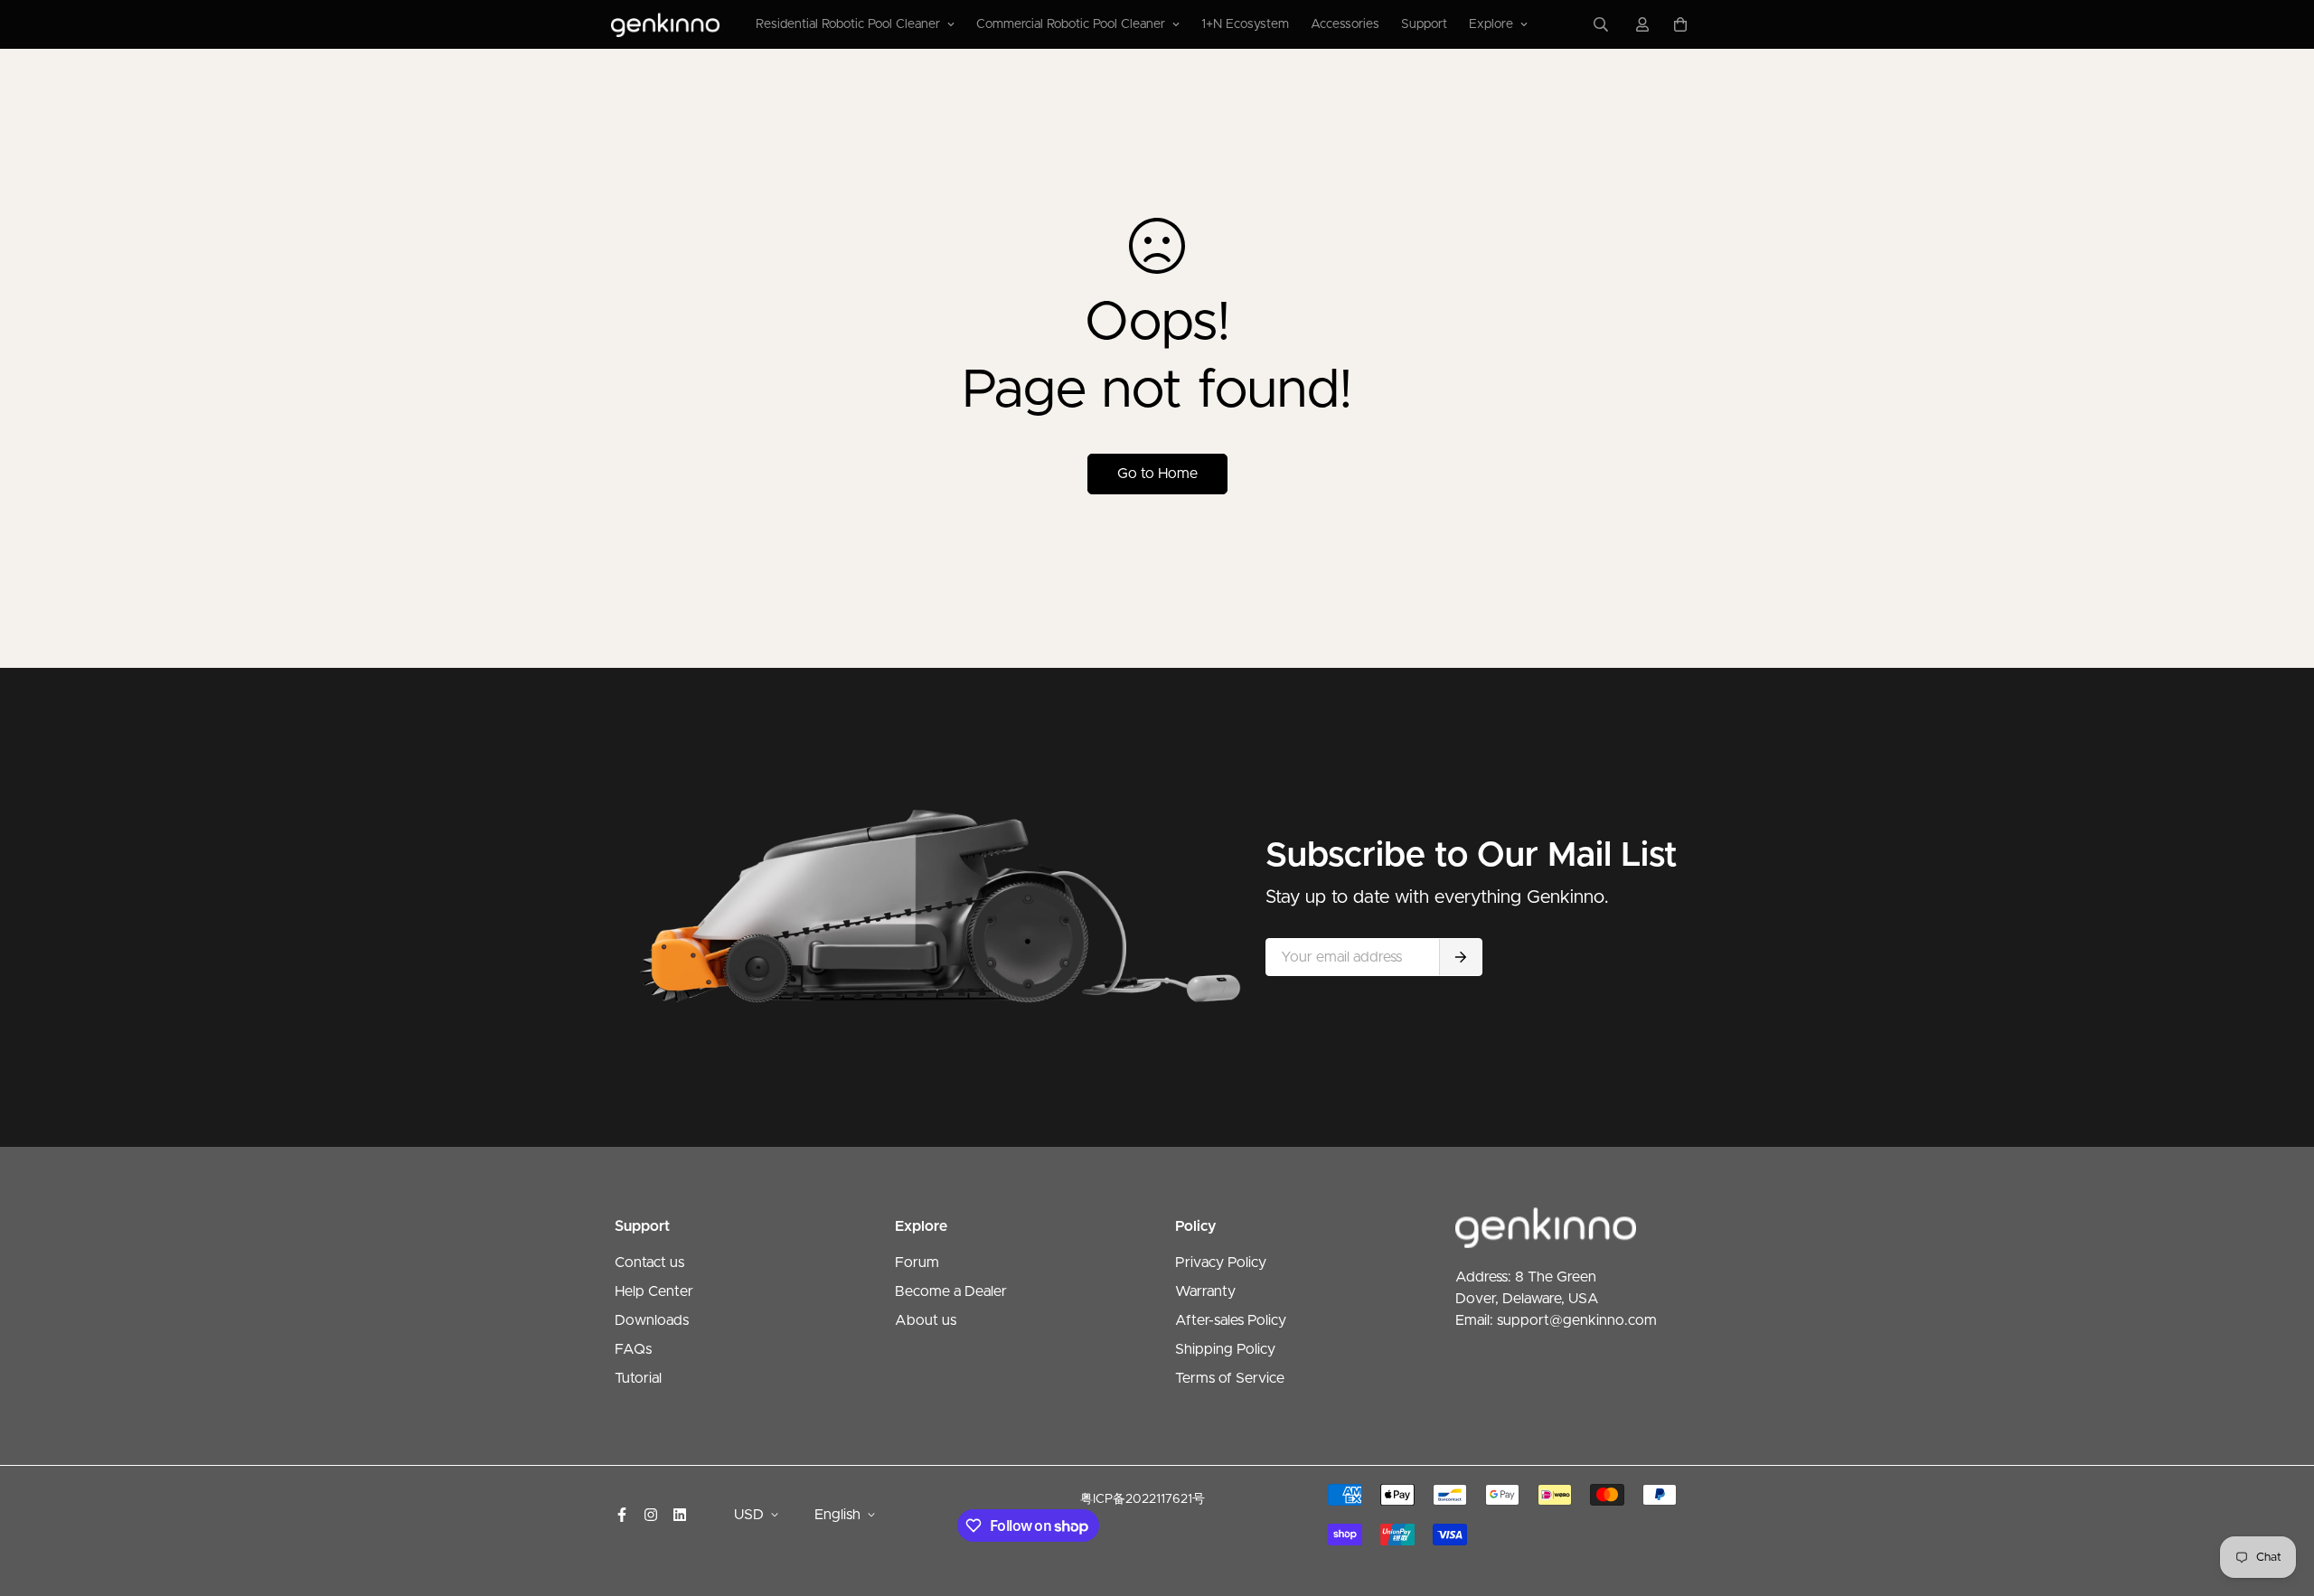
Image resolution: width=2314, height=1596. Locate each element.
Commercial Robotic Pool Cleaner (1071, 24)
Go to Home (1157, 474)
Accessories (1345, 24)
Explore (1491, 24)
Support (1424, 24)
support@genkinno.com (1577, 1320)
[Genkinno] (665, 24)
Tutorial (638, 1378)
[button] (1677, 24)
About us (926, 1320)
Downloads (652, 1320)
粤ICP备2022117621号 (1143, 1499)
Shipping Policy (1225, 1349)
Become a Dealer (951, 1291)
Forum (917, 1263)
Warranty (1205, 1291)
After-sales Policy (1231, 1320)
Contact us (649, 1263)
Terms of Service (1230, 1378)
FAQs (633, 1349)
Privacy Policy (1221, 1263)
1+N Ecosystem (1245, 24)
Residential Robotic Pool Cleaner (848, 24)
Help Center (654, 1291)
